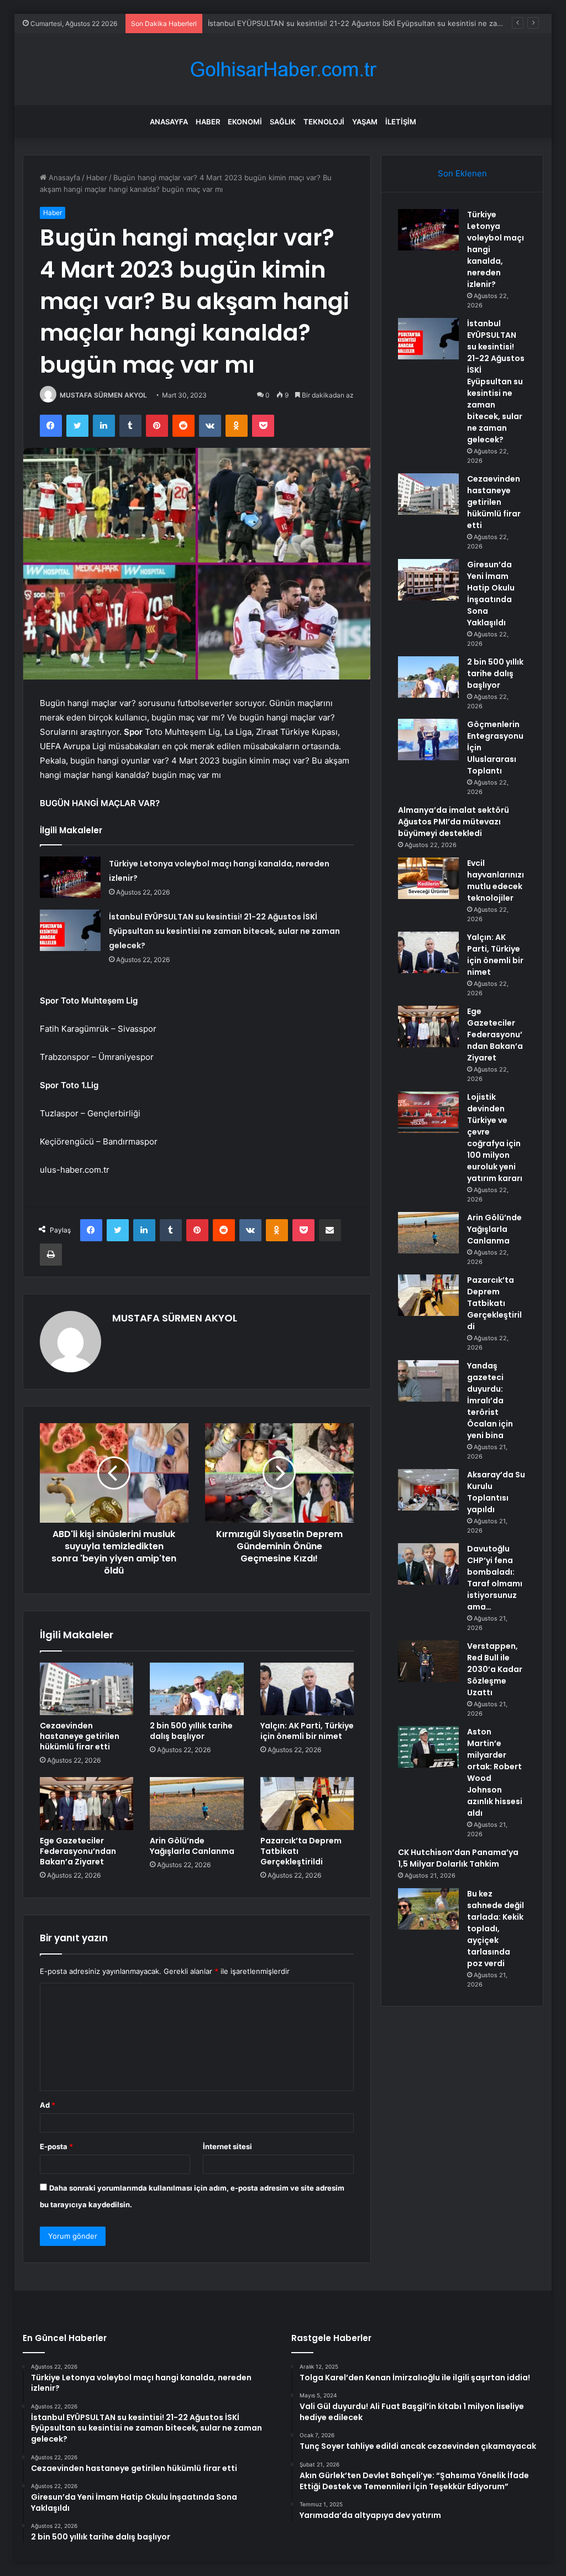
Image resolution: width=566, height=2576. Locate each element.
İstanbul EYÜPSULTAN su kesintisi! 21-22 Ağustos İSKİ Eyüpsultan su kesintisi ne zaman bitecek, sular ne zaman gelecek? (224, 931)
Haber (208, 122)
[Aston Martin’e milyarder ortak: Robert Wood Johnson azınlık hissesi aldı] (428, 1747)
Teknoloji (324, 122)
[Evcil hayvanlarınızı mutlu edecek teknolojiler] (428, 878)
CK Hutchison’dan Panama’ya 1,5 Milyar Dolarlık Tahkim (458, 1858)
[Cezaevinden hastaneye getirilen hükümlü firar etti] (87, 1689)
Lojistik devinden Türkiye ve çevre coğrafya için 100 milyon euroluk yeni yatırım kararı (495, 1138)
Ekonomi (245, 122)
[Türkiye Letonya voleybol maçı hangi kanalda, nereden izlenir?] (70, 877)
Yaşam (365, 122)
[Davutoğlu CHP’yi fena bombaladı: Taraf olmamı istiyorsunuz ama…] (428, 1564)
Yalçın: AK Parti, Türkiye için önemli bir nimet (307, 1731)
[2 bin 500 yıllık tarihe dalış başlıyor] (197, 1689)
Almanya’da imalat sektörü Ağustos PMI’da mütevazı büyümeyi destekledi (454, 822)
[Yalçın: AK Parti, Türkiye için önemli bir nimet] (307, 1689)
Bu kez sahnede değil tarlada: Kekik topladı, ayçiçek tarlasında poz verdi (496, 1929)
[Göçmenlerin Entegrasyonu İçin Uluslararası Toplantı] (428, 740)
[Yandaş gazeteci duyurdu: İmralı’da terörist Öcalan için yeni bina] (428, 1381)
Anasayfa (169, 122)
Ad (48, 2105)
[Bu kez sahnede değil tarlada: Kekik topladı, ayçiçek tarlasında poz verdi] (428, 1909)
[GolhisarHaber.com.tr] (283, 69)
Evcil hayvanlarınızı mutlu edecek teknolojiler (496, 881)
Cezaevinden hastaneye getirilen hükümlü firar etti (80, 1736)
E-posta (56, 2146)
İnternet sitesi (227, 2146)
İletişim (401, 122)
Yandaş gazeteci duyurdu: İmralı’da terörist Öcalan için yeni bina (490, 1401)
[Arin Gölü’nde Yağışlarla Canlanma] (197, 1804)
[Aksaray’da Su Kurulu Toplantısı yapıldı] (428, 1490)
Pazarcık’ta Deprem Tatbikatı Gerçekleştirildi (494, 1303)
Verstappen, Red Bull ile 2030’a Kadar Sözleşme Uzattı (495, 1669)
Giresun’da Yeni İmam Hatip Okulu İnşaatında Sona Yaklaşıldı (491, 594)
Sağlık (283, 122)
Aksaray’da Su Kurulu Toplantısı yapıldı (496, 1492)
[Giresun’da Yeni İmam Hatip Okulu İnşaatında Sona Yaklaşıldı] (428, 580)
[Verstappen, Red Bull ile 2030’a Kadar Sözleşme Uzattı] (428, 1661)
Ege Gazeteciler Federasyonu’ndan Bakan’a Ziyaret (78, 1851)
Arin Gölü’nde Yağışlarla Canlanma (192, 1846)
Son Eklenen (462, 173)
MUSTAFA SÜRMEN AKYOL (103, 395)
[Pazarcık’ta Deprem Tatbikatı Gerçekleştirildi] (307, 1804)
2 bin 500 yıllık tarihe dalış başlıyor (191, 1731)
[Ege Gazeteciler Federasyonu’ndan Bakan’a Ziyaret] (87, 1804)
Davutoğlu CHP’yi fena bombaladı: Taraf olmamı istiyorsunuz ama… (495, 1578)
